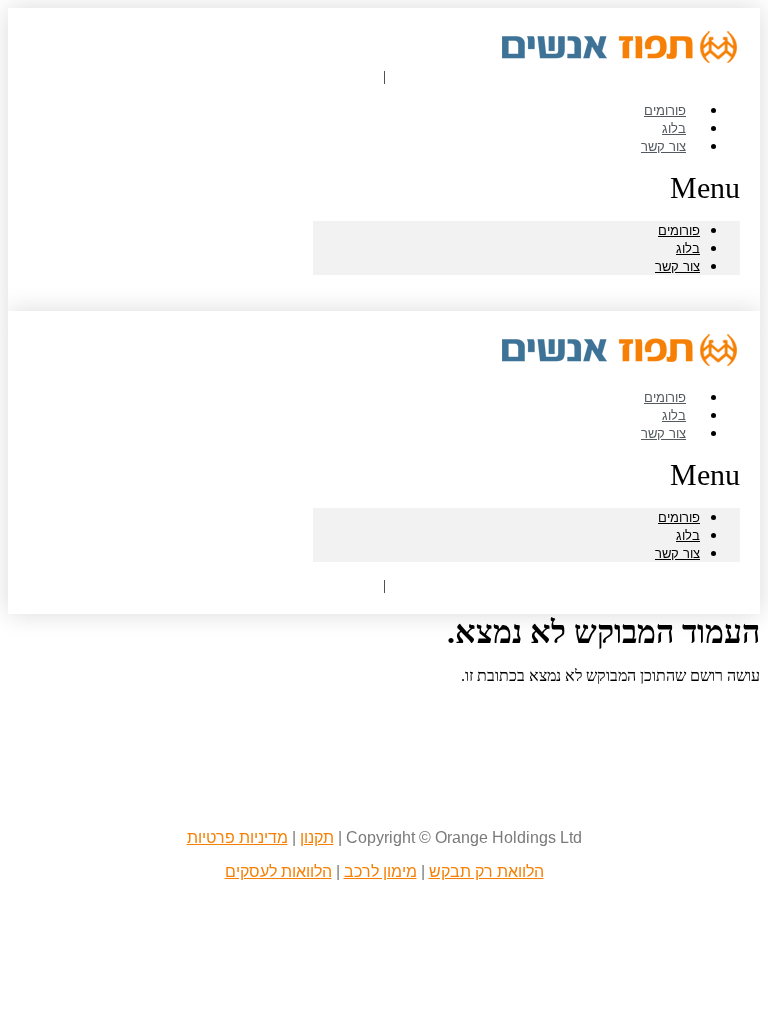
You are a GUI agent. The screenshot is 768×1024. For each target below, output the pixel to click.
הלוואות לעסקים (278, 871)
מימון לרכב (380, 871)
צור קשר (663, 146)
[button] (526, 188)
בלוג (688, 248)
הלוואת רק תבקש (486, 871)
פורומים (679, 230)
